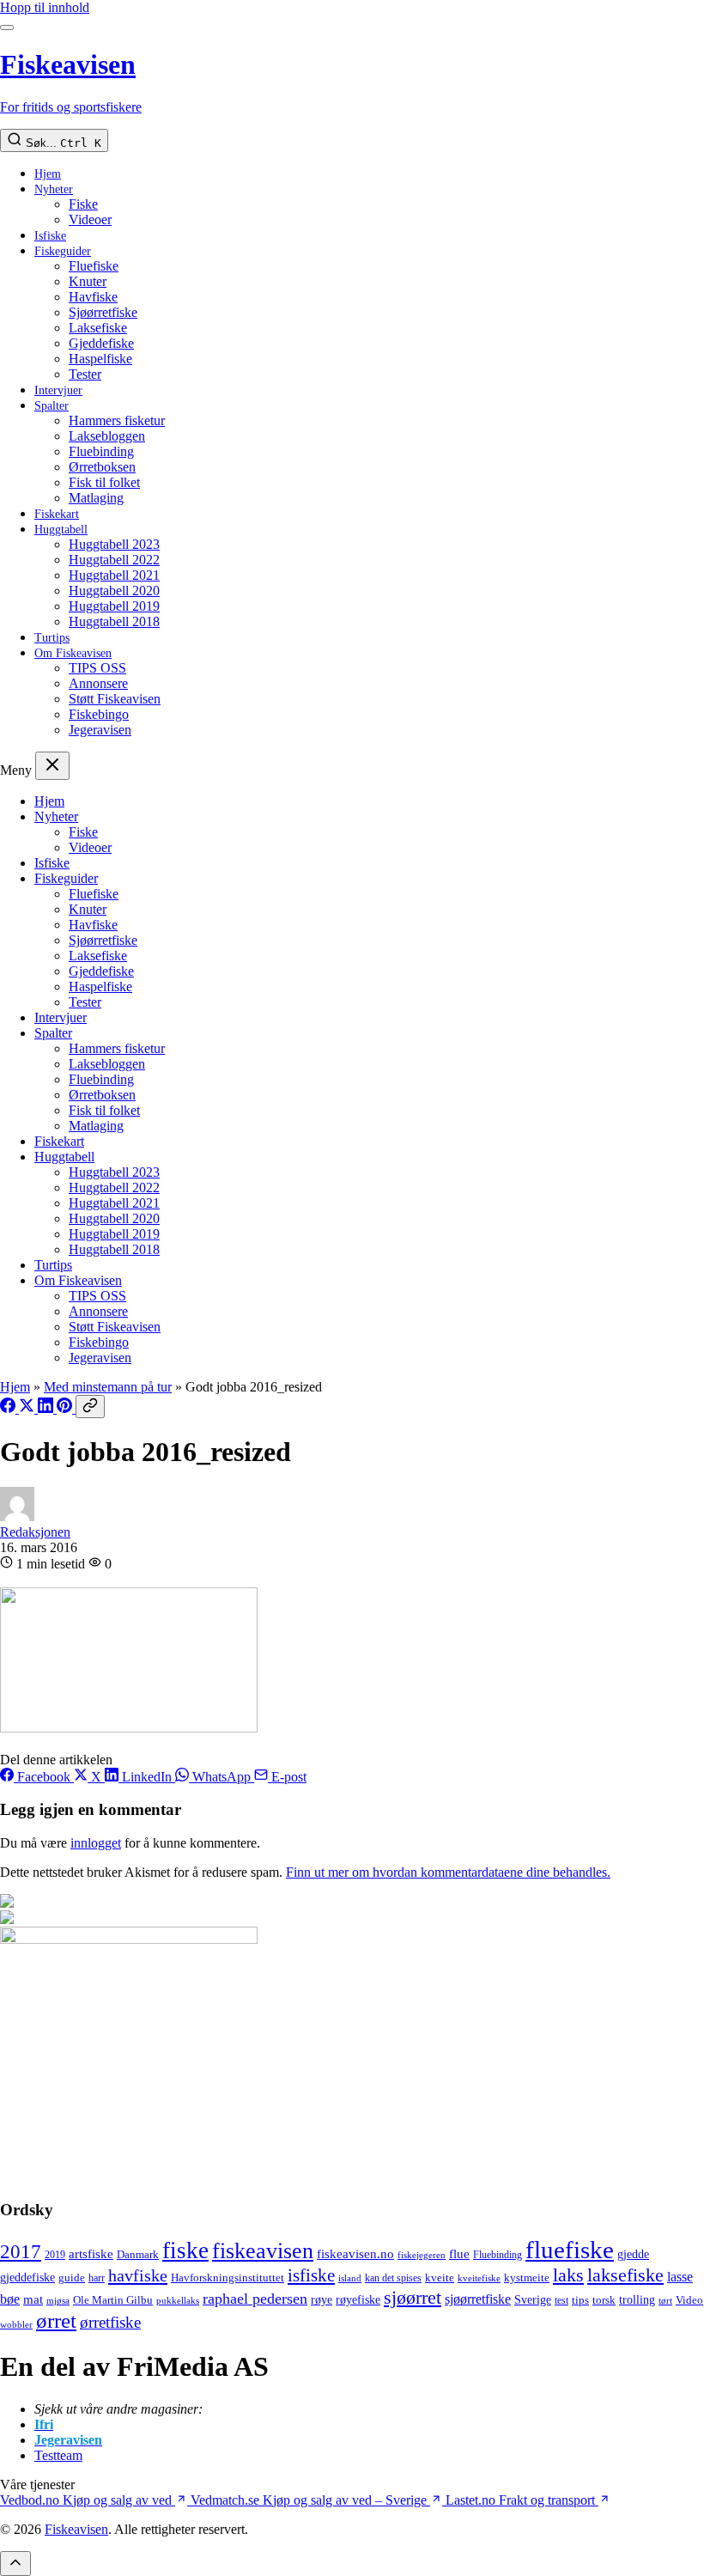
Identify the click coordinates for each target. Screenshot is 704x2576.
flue (459, 2254)
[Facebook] (9, 1408)
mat (33, 2299)
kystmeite (527, 2278)
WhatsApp (222, 1777)
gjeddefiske (27, 2277)
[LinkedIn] (47, 1408)
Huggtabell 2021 (114, 575)
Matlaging (96, 498)
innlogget (96, 1843)
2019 (55, 2255)
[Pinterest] (66, 1408)
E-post (287, 1777)
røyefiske (358, 2299)
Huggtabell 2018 (114, 621)
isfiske (311, 2275)
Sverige (533, 2300)
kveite (440, 2278)
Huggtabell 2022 (114, 560)
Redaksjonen (35, 1532)
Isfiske (50, 236)
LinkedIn (147, 1777)
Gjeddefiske (101, 343)
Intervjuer (58, 390)
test (561, 2300)
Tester (85, 374)
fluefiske (570, 2250)
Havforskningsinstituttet (228, 2278)
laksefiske (625, 2275)
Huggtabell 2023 (114, 544)
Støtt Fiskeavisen (115, 699)
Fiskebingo (99, 714)
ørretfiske (110, 2322)
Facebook (44, 1777)
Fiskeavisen (76, 2529)
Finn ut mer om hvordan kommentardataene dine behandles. (448, 1872)
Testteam (58, 2455)
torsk (604, 2300)
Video (689, 2300)
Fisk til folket (104, 482)
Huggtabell (61, 530)
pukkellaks (178, 2300)
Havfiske (93, 297)
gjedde (633, 2254)
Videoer (90, 219)
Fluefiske (94, 266)
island (350, 2278)
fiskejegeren (422, 2255)
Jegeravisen (100, 730)
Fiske (83, 204)
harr (97, 2278)
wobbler (16, 2324)
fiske (185, 2250)
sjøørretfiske (478, 2299)
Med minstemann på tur (108, 1387)
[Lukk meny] (52, 766)
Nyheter (54, 189)
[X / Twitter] (28, 1408)
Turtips (52, 638)
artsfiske (91, 2253)
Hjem (48, 174)
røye (322, 2299)
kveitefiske (479, 2278)
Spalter (52, 406)
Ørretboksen (102, 467)
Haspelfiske (100, 359)
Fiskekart (57, 514)
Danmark (138, 2255)
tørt (665, 2301)
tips (580, 2300)
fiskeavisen (263, 2251)
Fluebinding (101, 451)
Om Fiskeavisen (73, 653)
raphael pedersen (255, 2299)
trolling (637, 2299)
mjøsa (58, 2300)
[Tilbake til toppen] (15, 2564)
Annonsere (98, 683)
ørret (56, 2320)
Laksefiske (98, 328)
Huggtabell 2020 (114, 591)
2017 (21, 2252)
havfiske (138, 2275)
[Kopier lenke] (90, 1407)
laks (568, 2275)
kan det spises (393, 2278)
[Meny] (7, 27)
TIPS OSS (97, 668)
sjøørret (413, 2297)
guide (72, 2278)
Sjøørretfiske (103, 312)
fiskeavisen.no (355, 2253)
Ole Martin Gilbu (113, 2300)
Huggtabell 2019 (114, 606)
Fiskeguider (63, 251)
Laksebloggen (107, 436)
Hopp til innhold (45, 7)
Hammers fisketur (117, 420)
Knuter (88, 281)
